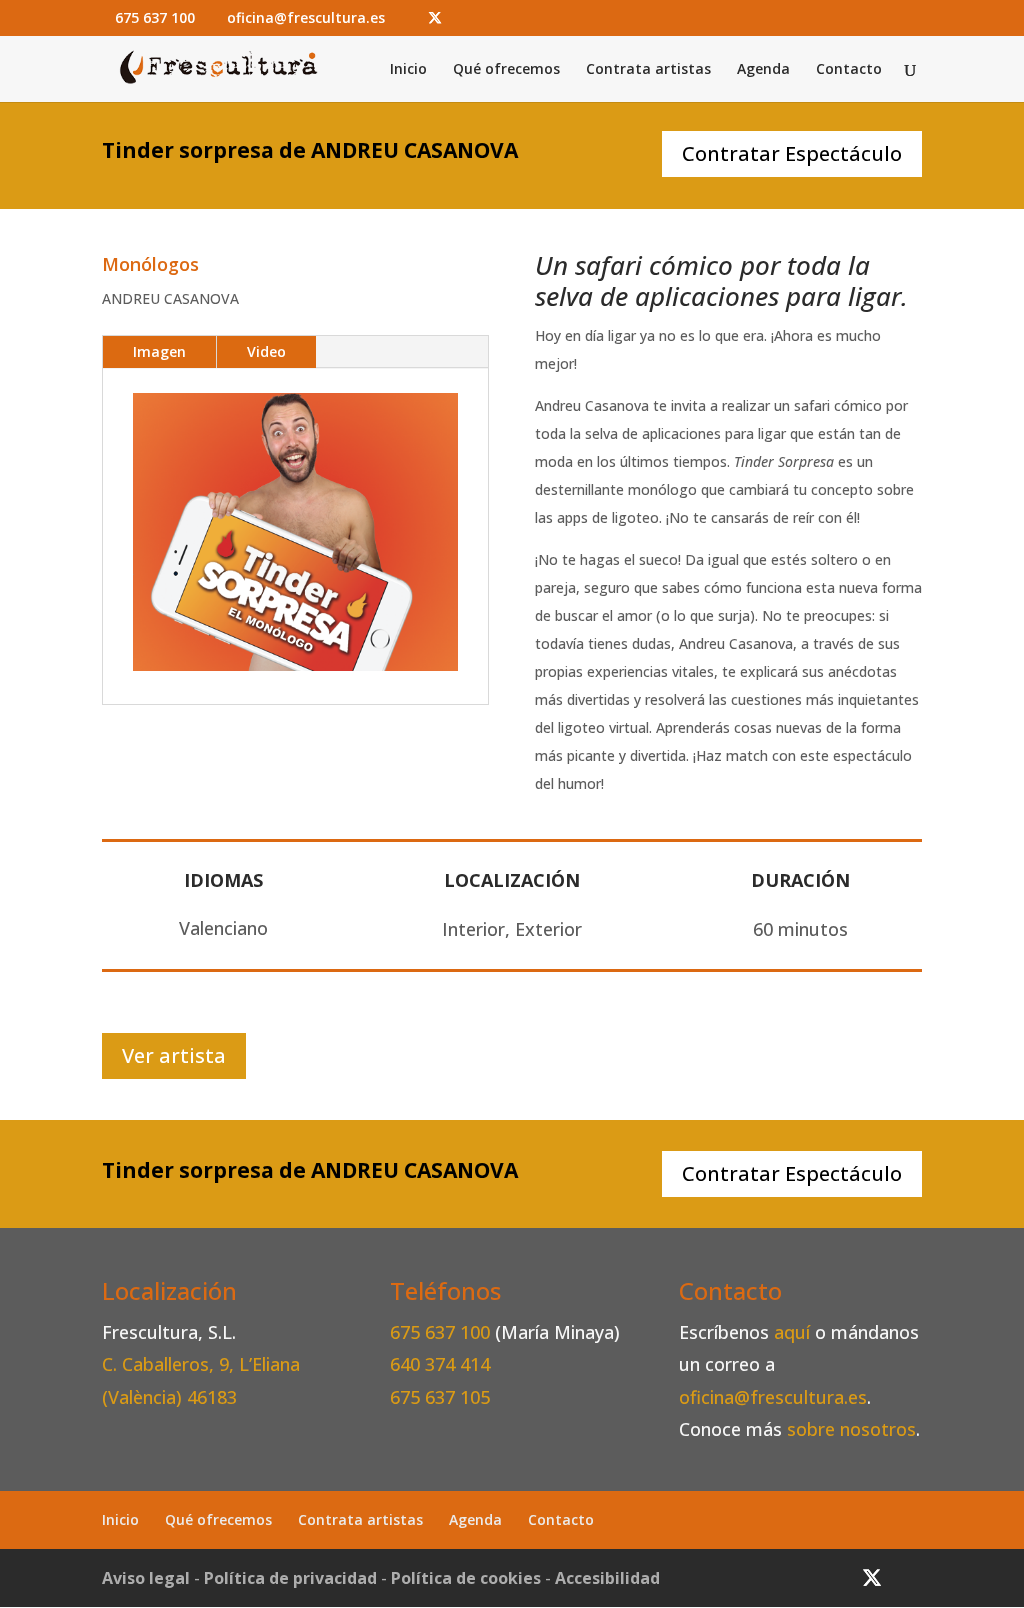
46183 (212, 1397)
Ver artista (174, 1055)
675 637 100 (442, 1332)
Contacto (849, 70)
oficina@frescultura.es (773, 1397)
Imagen (159, 351)
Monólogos (150, 264)
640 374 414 (440, 1364)
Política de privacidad (290, 1578)
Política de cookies (466, 1578)
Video (266, 351)
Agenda (763, 70)
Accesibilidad (607, 1578)
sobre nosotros (851, 1429)
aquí (792, 1332)
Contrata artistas (648, 70)
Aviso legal (146, 1578)
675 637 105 (440, 1397)
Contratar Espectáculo (792, 153)
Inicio (408, 70)
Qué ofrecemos (506, 70)
